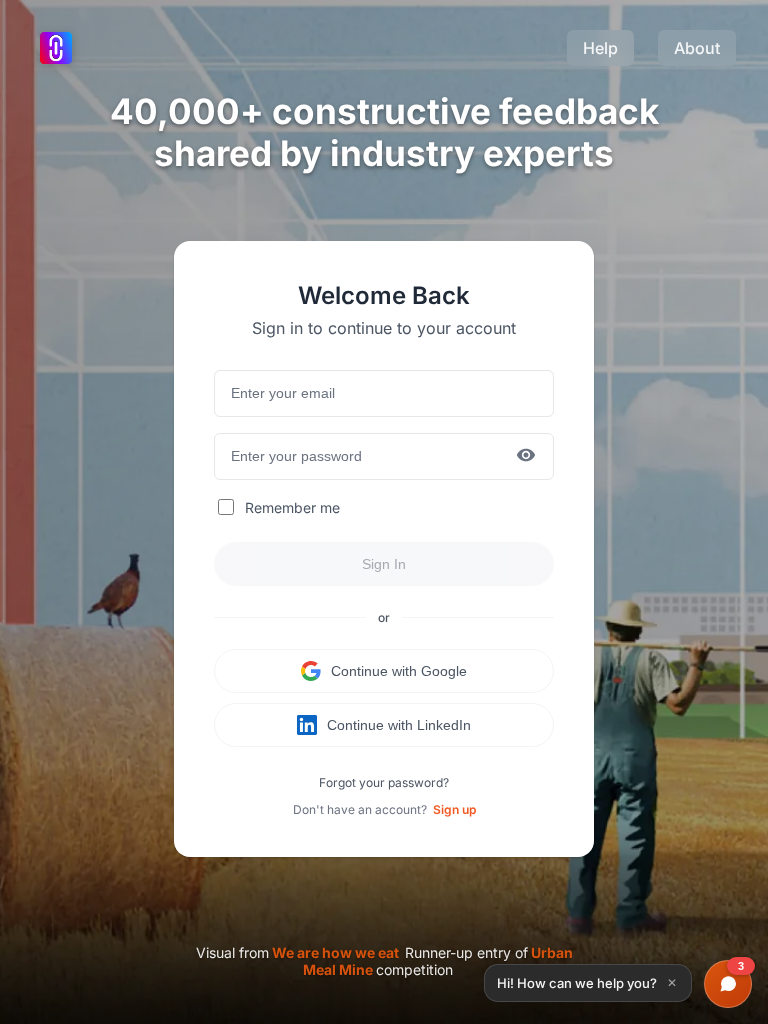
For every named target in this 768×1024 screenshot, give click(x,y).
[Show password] (526, 456)
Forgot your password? (384, 782)
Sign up (454, 809)
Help (600, 48)
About (697, 48)
